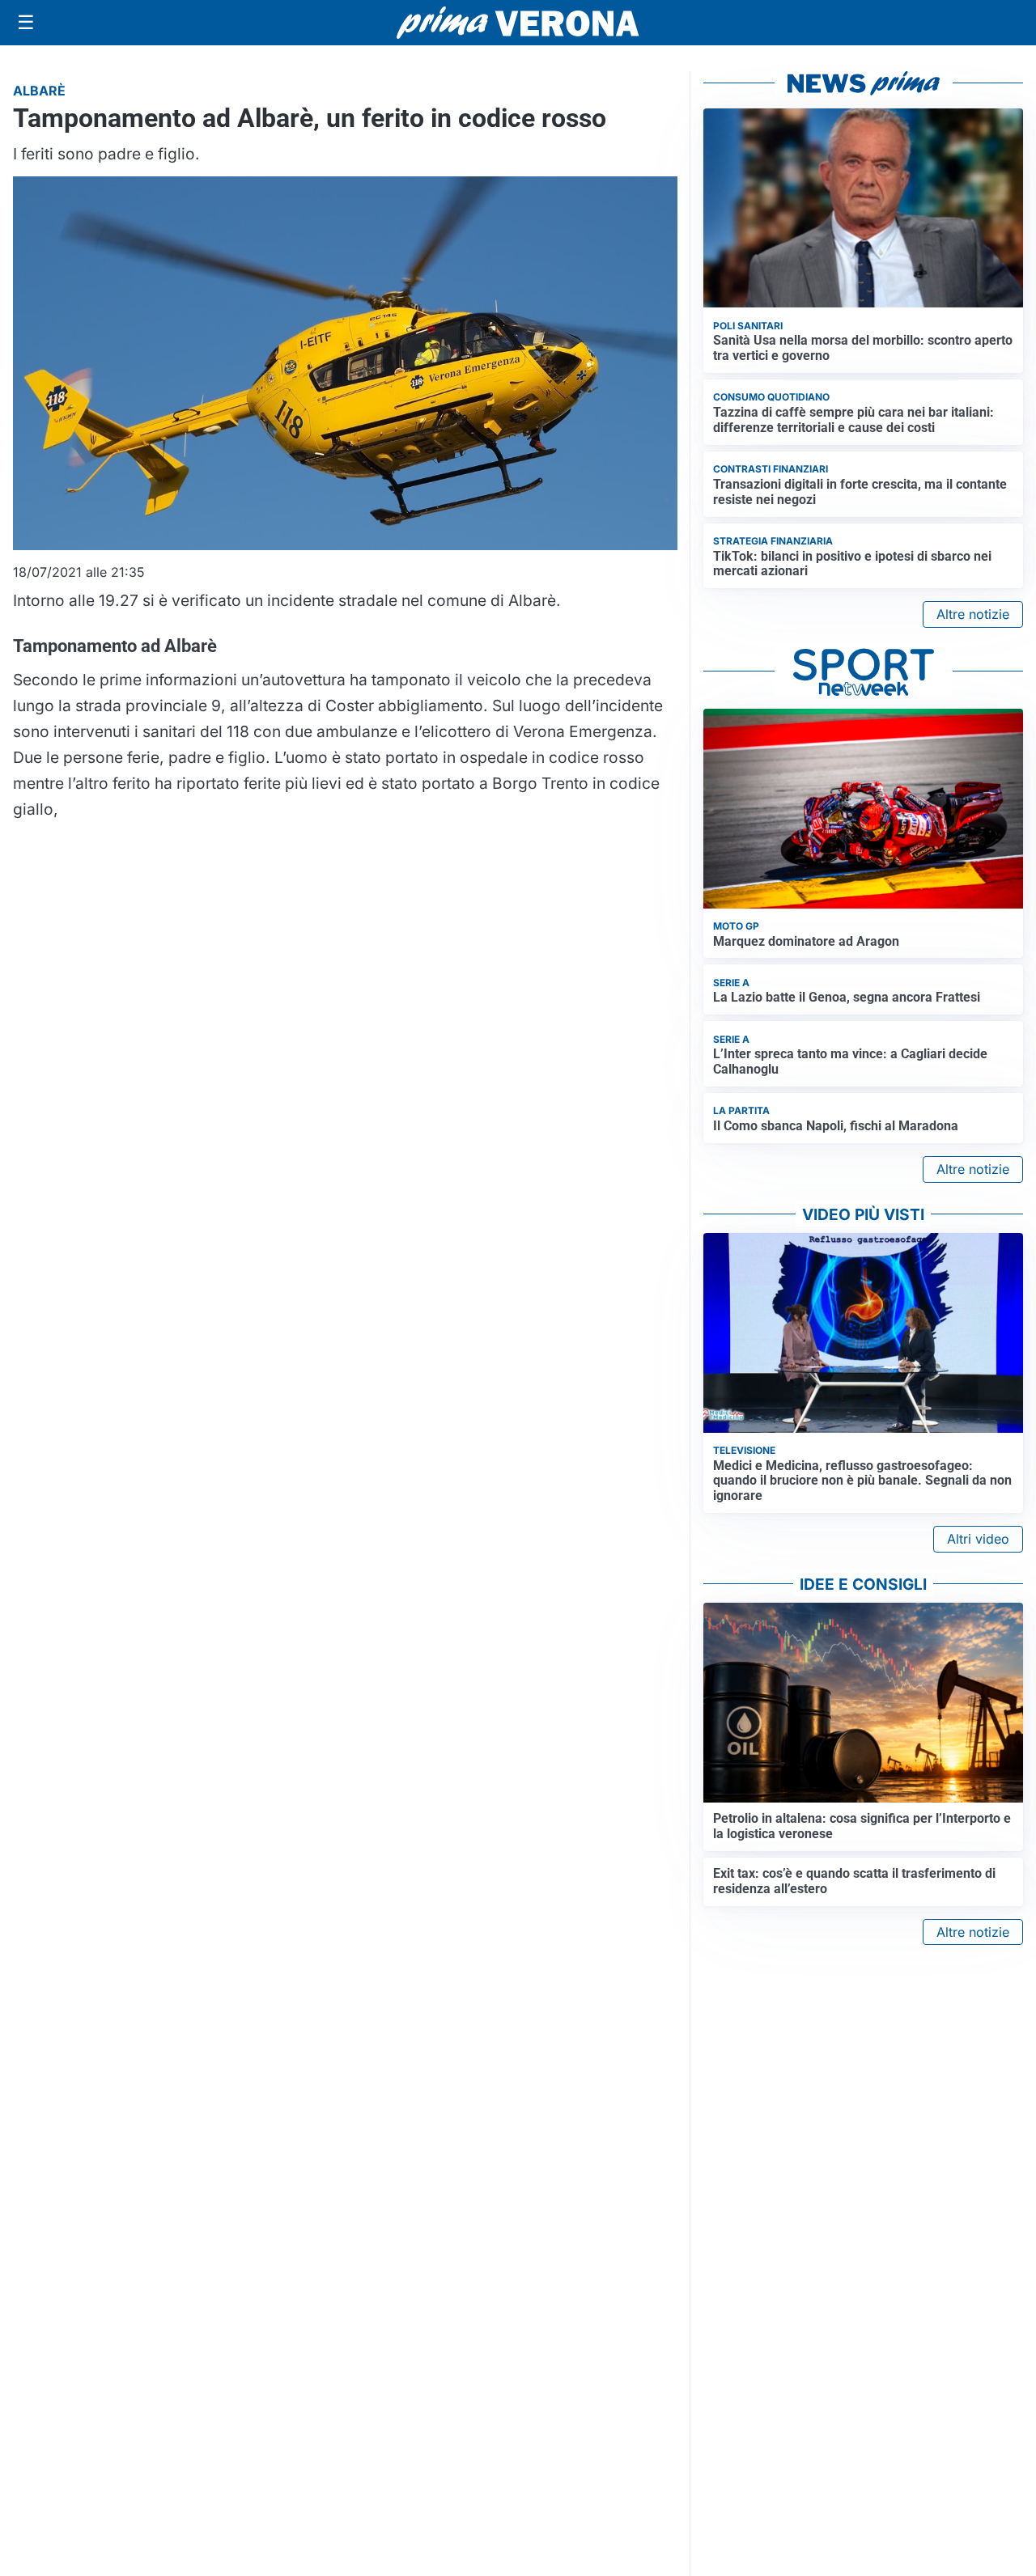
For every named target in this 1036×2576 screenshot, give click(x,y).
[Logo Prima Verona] (518, 22)
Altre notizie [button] (973, 614)
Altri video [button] (978, 1539)
